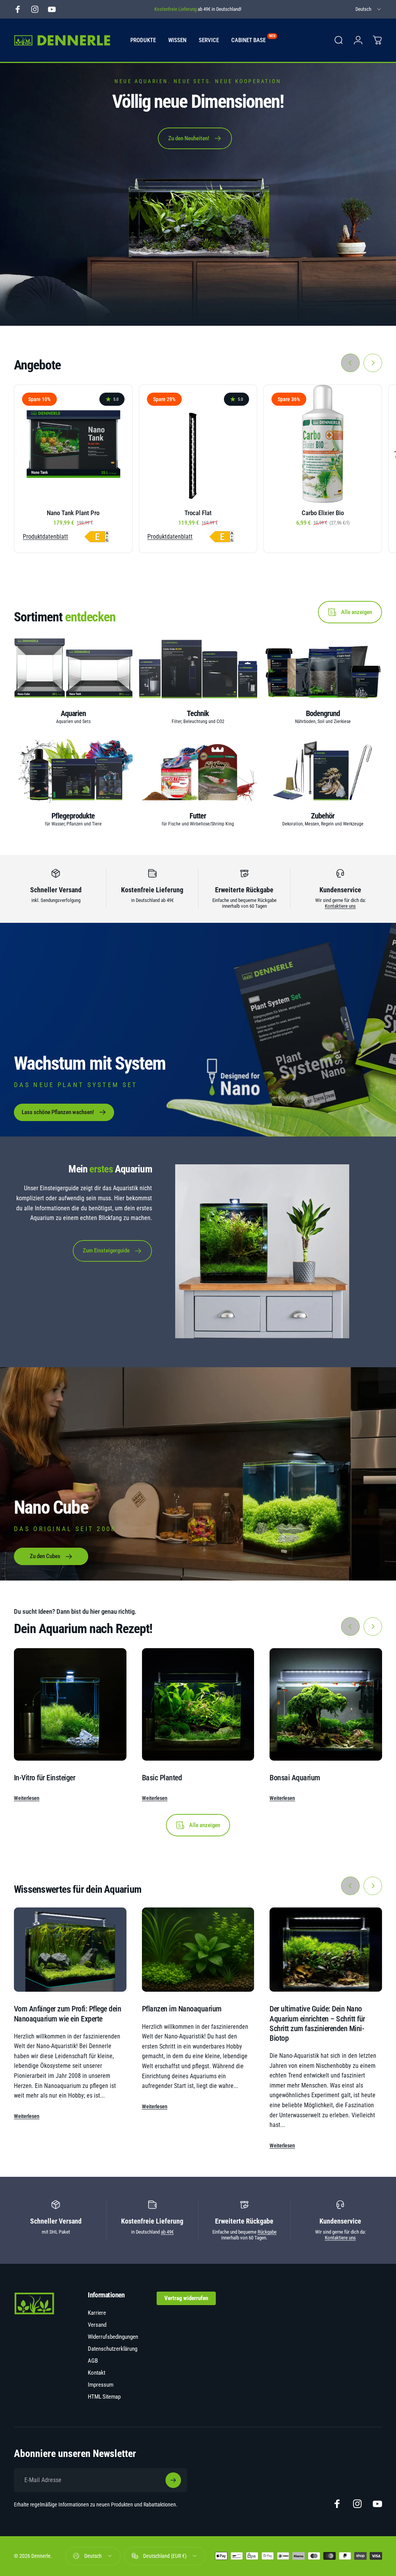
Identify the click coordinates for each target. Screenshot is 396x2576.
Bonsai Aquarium (295, 1778)
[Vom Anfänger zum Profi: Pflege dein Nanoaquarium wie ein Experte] (70, 1950)
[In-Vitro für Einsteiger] (70, 1704)
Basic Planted (162, 1778)
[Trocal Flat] (198, 444)
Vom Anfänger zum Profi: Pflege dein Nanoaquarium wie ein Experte (67, 2014)
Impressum (101, 2385)
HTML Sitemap (104, 2397)
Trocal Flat (198, 513)
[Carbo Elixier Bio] (323, 444)
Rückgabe (267, 2232)
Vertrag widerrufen (186, 2298)
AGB (93, 2361)
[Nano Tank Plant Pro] (73, 444)
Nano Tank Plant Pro (73, 513)
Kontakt (96, 2373)
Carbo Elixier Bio (323, 513)
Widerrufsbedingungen (113, 2337)
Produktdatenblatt (45, 537)
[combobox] (369, 9)
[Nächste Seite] (373, 363)
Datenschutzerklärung (113, 2349)
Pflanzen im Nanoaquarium (182, 2009)
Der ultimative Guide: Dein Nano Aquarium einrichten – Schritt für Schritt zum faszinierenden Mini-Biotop (317, 2023)
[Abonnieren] (173, 2480)
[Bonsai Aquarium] (326, 1704)
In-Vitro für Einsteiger (44, 1778)
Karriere (97, 2313)
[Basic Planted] (198, 1704)
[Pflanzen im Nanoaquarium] (198, 1950)
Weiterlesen (27, 1798)
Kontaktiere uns (340, 906)
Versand (97, 2325)
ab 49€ (167, 2232)
